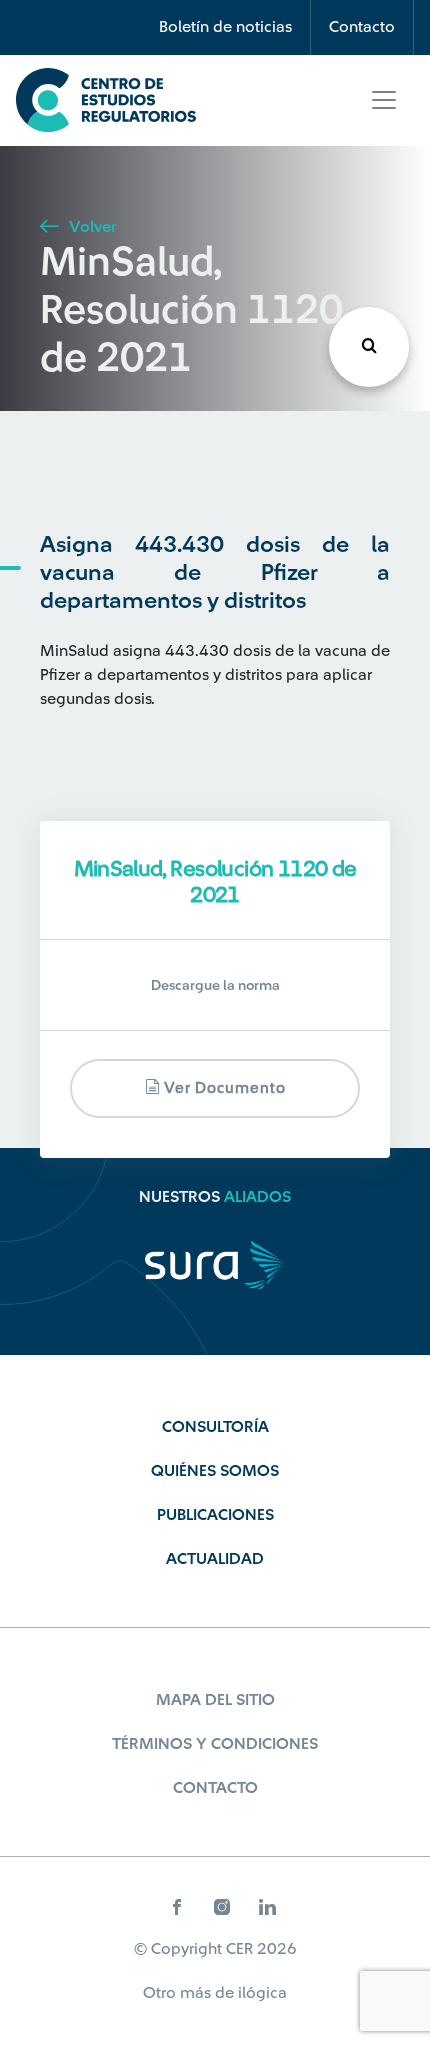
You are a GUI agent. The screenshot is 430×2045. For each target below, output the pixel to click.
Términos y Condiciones (215, 1744)
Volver (90, 227)
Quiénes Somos (215, 1471)
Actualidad (215, 1559)
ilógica (262, 1993)
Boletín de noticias (225, 27)
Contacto (362, 27)
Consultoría (215, 1427)
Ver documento (223, 1088)
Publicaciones (215, 1515)
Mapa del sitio (215, 1700)
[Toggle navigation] (384, 100)
